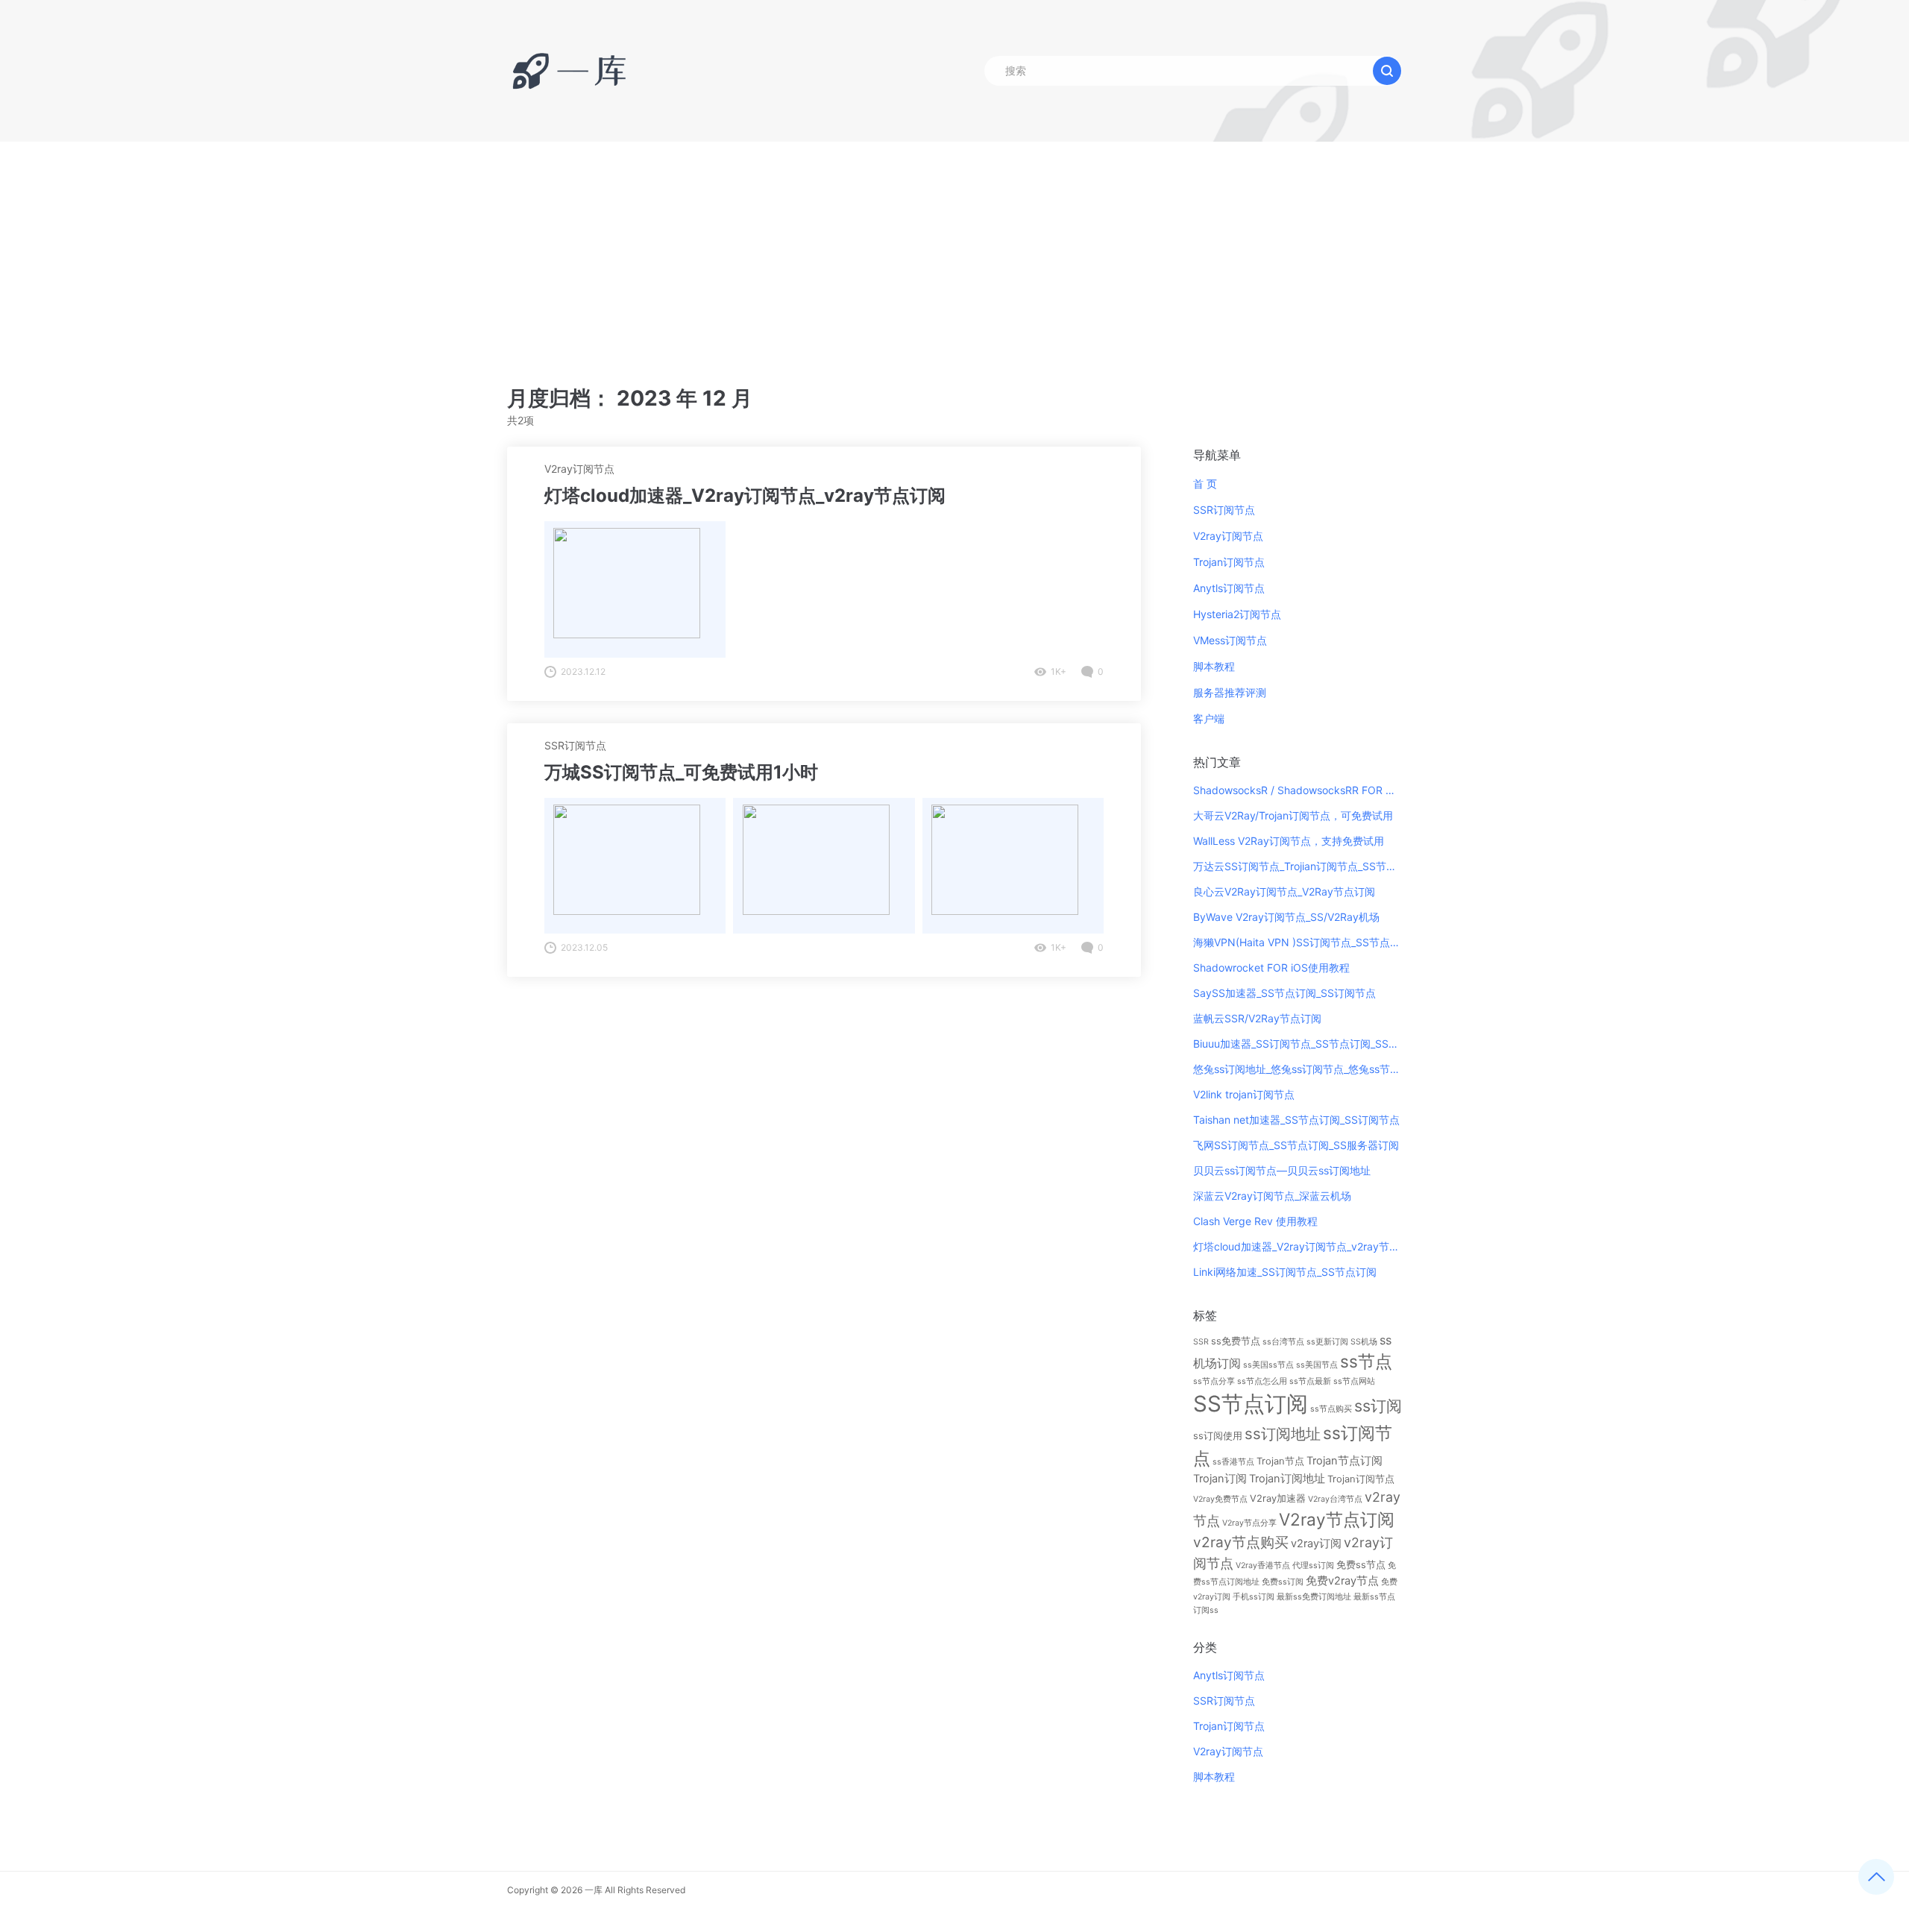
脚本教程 (1214, 666)
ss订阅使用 (1218, 1435)
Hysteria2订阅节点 (1237, 614)
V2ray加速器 (1278, 1498)
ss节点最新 (1310, 1381)
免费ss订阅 (1283, 1582)
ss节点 (1366, 1361)
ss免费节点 (1236, 1341)
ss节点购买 (1331, 1409)
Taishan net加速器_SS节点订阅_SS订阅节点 (1296, 1120)
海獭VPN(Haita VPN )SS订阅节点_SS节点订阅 (1298, 942)
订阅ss (1206, 1610)
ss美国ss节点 (1268, 1365)
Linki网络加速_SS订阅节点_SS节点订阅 (1285, 1272)
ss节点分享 (1214, 1381)
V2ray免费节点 (1220, 1499)
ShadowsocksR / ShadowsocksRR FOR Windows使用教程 (1298, 790)
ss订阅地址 (1283, 1434)
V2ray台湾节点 (1335, 1499)
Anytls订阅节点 (1229, 588)
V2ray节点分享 (1249, 1523)
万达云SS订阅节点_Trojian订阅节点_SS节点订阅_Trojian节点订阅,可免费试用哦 (1298, 866)
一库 (594, 1890)
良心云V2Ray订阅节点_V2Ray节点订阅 (1284, 891)
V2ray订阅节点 (579, 469)
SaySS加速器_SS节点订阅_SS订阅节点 (1284, 993)
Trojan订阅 (1220, 1479)
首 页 (1205, 484)
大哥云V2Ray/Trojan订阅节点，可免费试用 (1293, 815)
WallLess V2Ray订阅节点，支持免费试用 (1289, 841)
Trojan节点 (1280, 1461)
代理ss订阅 (1313, 1566)
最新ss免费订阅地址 (1314, 1597)
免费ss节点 (1361, 1564)
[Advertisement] (954, 254)
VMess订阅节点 (1230, 640)
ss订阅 (1378, 1406)
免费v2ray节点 (1342, 1581)
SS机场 (1364, 1342)
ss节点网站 (1354, 1381)
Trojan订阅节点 (1229, 562)
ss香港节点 (1233, 1462)
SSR (1201, 1342)
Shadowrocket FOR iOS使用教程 (1271, 967)
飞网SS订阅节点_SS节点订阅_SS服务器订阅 (1296, 1145)
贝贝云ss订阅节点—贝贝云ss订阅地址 (1282, 1170)
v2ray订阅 (1316, 1544)
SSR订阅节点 (575, 745)
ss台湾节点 (1283, 1342)
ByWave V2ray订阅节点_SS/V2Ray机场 (1286, 917)
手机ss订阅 (1254, 1597)
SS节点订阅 (1251, 1404)
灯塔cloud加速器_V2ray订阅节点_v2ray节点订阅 (1298, 1246)
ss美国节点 (1317, 1365)
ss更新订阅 (1327, 1342)
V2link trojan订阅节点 (1244, 1094)
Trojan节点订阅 (1345, 1461)
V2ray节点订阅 (1337, 1519)
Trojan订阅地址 (1287, 1479)
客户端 (1209, 718)
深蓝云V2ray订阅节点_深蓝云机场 (1272, 1196)
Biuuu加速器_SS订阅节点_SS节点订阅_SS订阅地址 (1298, 1044)
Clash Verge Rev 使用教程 (1255, 1221)
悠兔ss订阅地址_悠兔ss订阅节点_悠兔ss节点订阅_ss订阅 (1298, 1069)
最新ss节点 (1374, 1597)
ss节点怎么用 (1262, 1381)
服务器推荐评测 (1230, 692)
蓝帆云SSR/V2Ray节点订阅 (1257, 1018)
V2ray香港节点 (1263, 1566)
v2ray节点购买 (1241, 1542)
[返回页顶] (1876, 1877)
